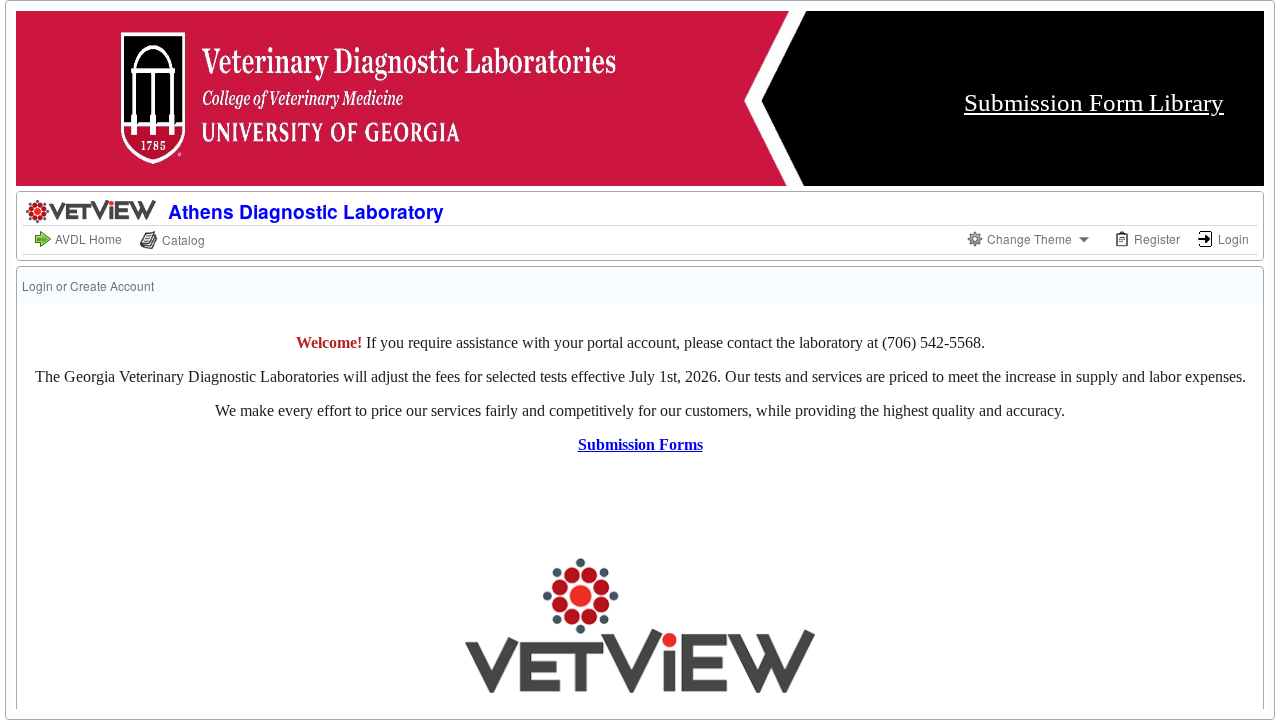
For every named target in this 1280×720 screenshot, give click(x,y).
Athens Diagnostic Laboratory (306, 211)
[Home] (92, 208)
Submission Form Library (1094, 102)
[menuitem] (78, 240)
